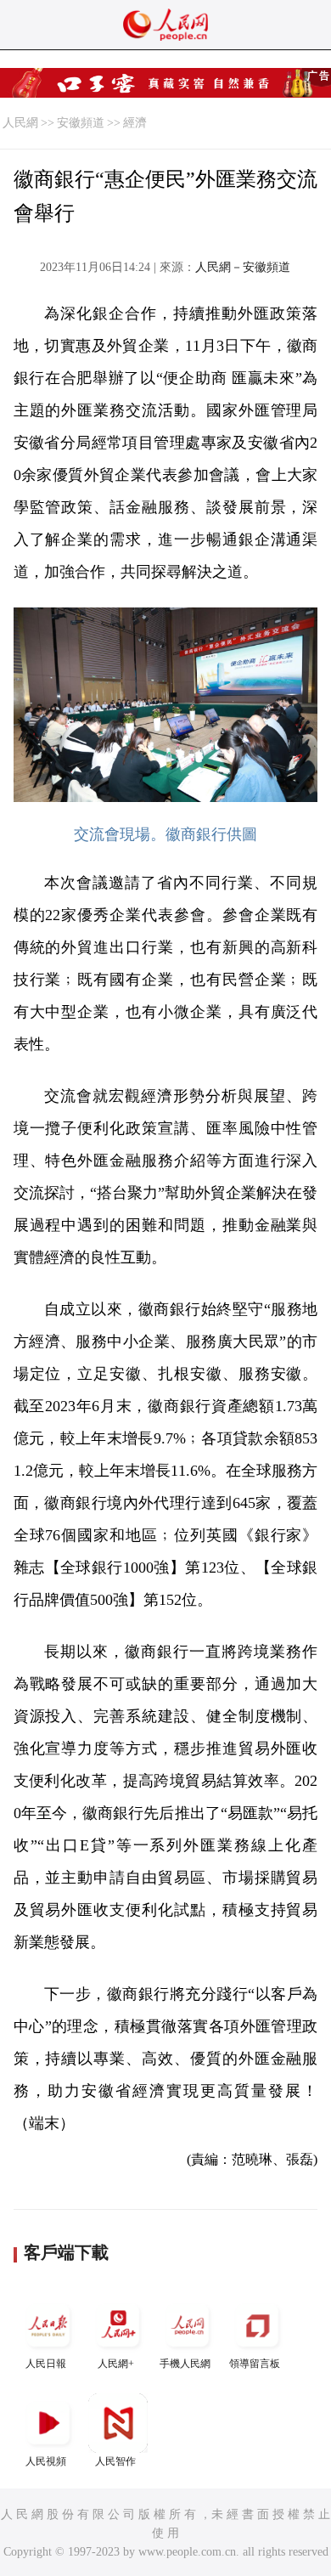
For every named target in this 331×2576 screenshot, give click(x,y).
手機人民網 (185, 2364)
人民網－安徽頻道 (243, 267)
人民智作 (115, 2461)
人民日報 (46, 2364)
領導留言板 (255, 2364)
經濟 (135, 123)
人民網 (20, 123)
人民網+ (116, 2364)
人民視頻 (46, 2461)
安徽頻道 (81, 123)
